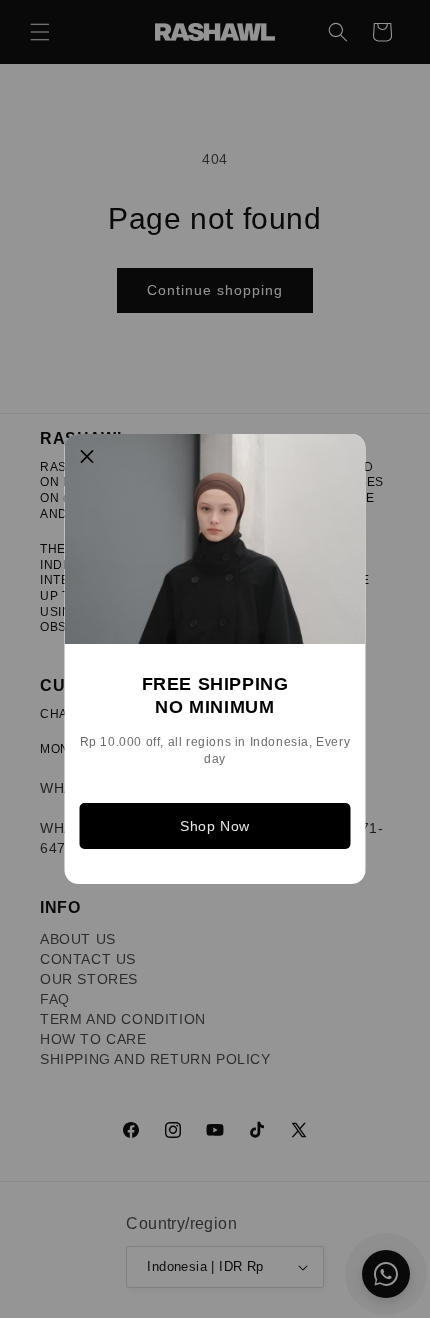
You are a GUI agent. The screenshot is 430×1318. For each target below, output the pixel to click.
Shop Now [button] (215, 826)
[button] (88, 457)
